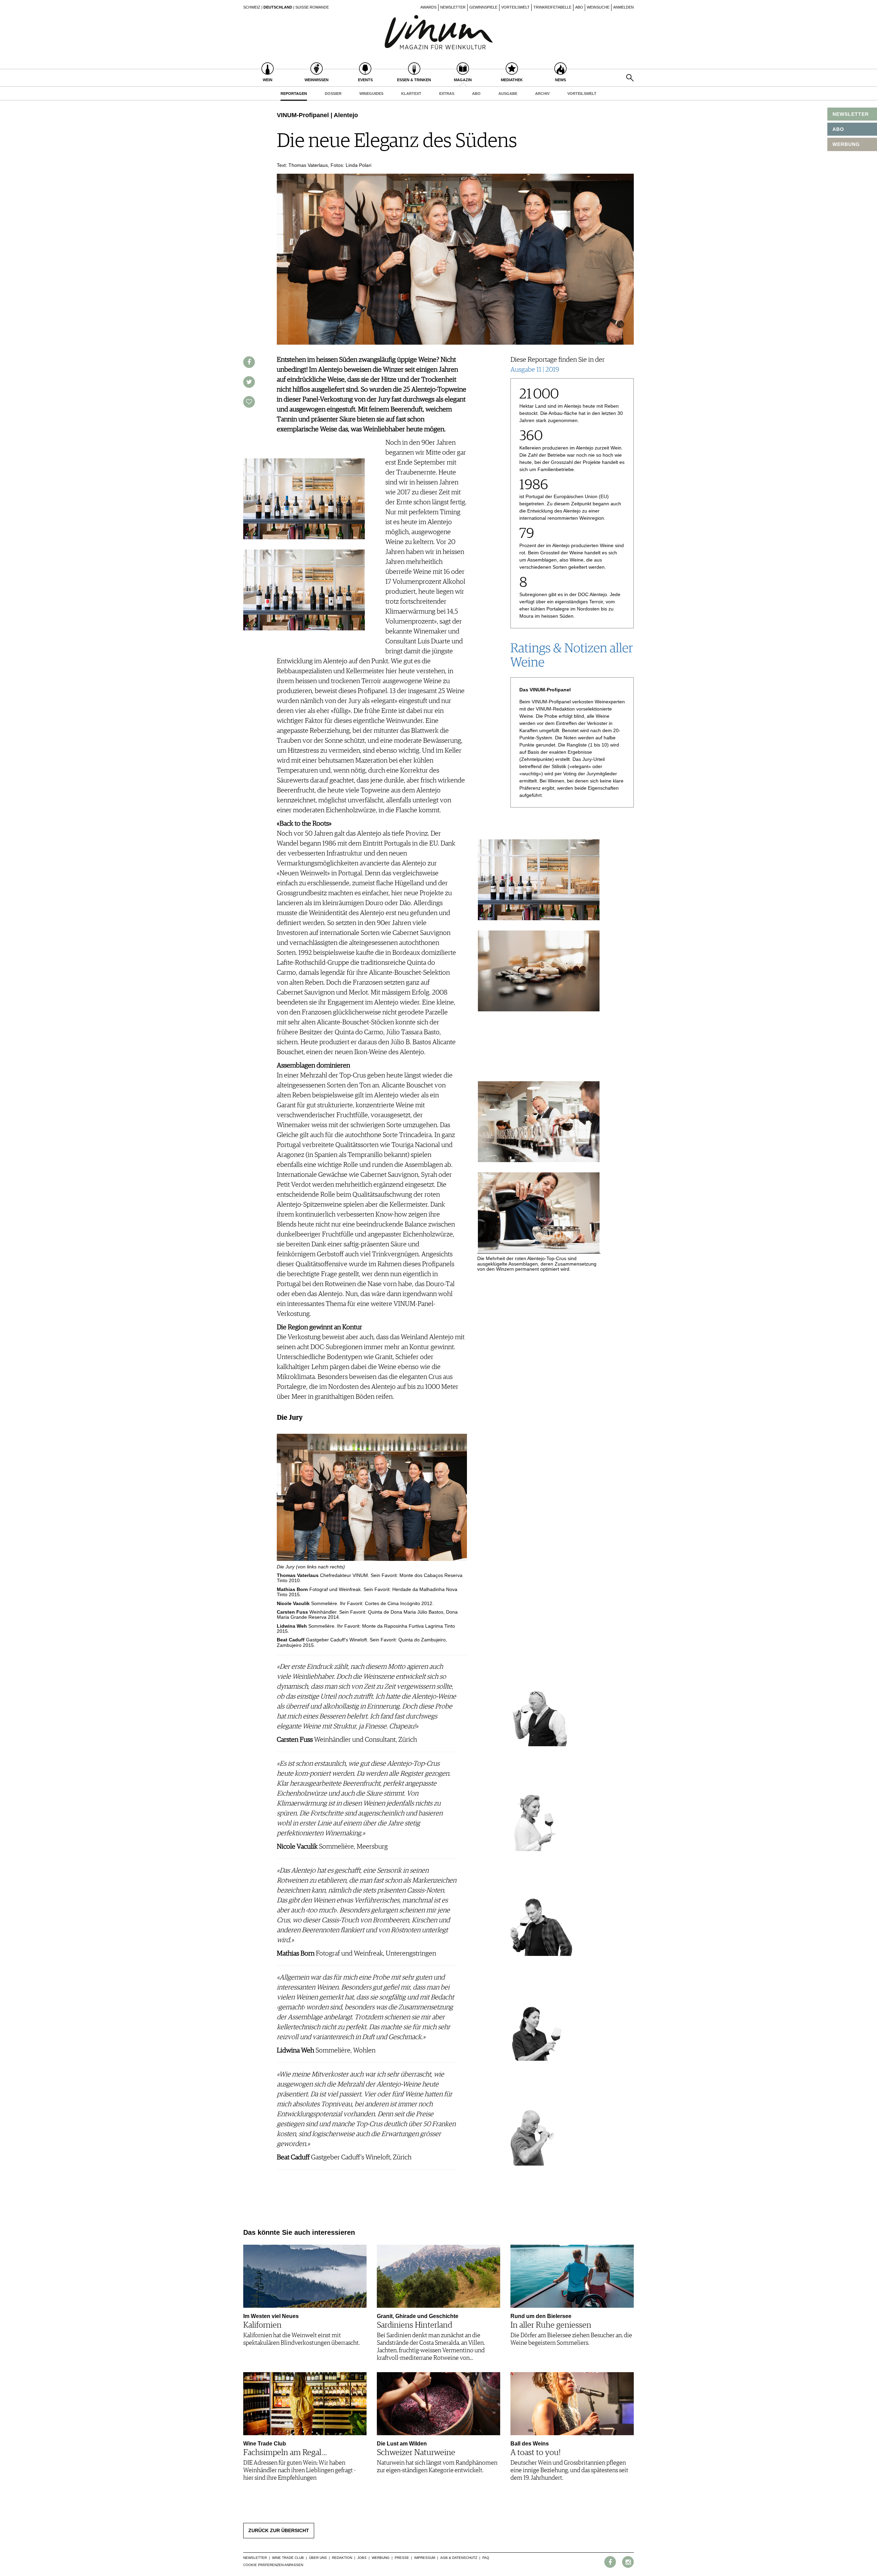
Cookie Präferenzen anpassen (273, 2565)
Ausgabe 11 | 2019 (535, 370)
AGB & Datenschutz (459, 2558)
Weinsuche (598, 7)
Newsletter (453, 7)
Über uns (318, 2558)
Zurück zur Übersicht (279, 2530)
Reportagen (294, 94)
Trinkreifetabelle (552, 7)
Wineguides (371, 94)
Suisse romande (312, 7)
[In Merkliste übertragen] (249, 402)
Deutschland (278, 7)
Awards (428, 7)
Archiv (542, 94)
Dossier (333, 94)
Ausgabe (508, 94)
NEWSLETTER (851, 114)
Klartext (411, 94)
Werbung (381, 2558)
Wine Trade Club (288, 2558)
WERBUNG (846, 144)
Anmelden (623, 7)
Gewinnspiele (483, 7)
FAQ (486, 2558)
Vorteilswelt (515, 7)
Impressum (425, 2558)
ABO (838, 129)
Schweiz (252, 7)
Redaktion (342, 2558)
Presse (402, 2558)
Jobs (362, 2558)
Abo (579, 7)
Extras (447, 94)
